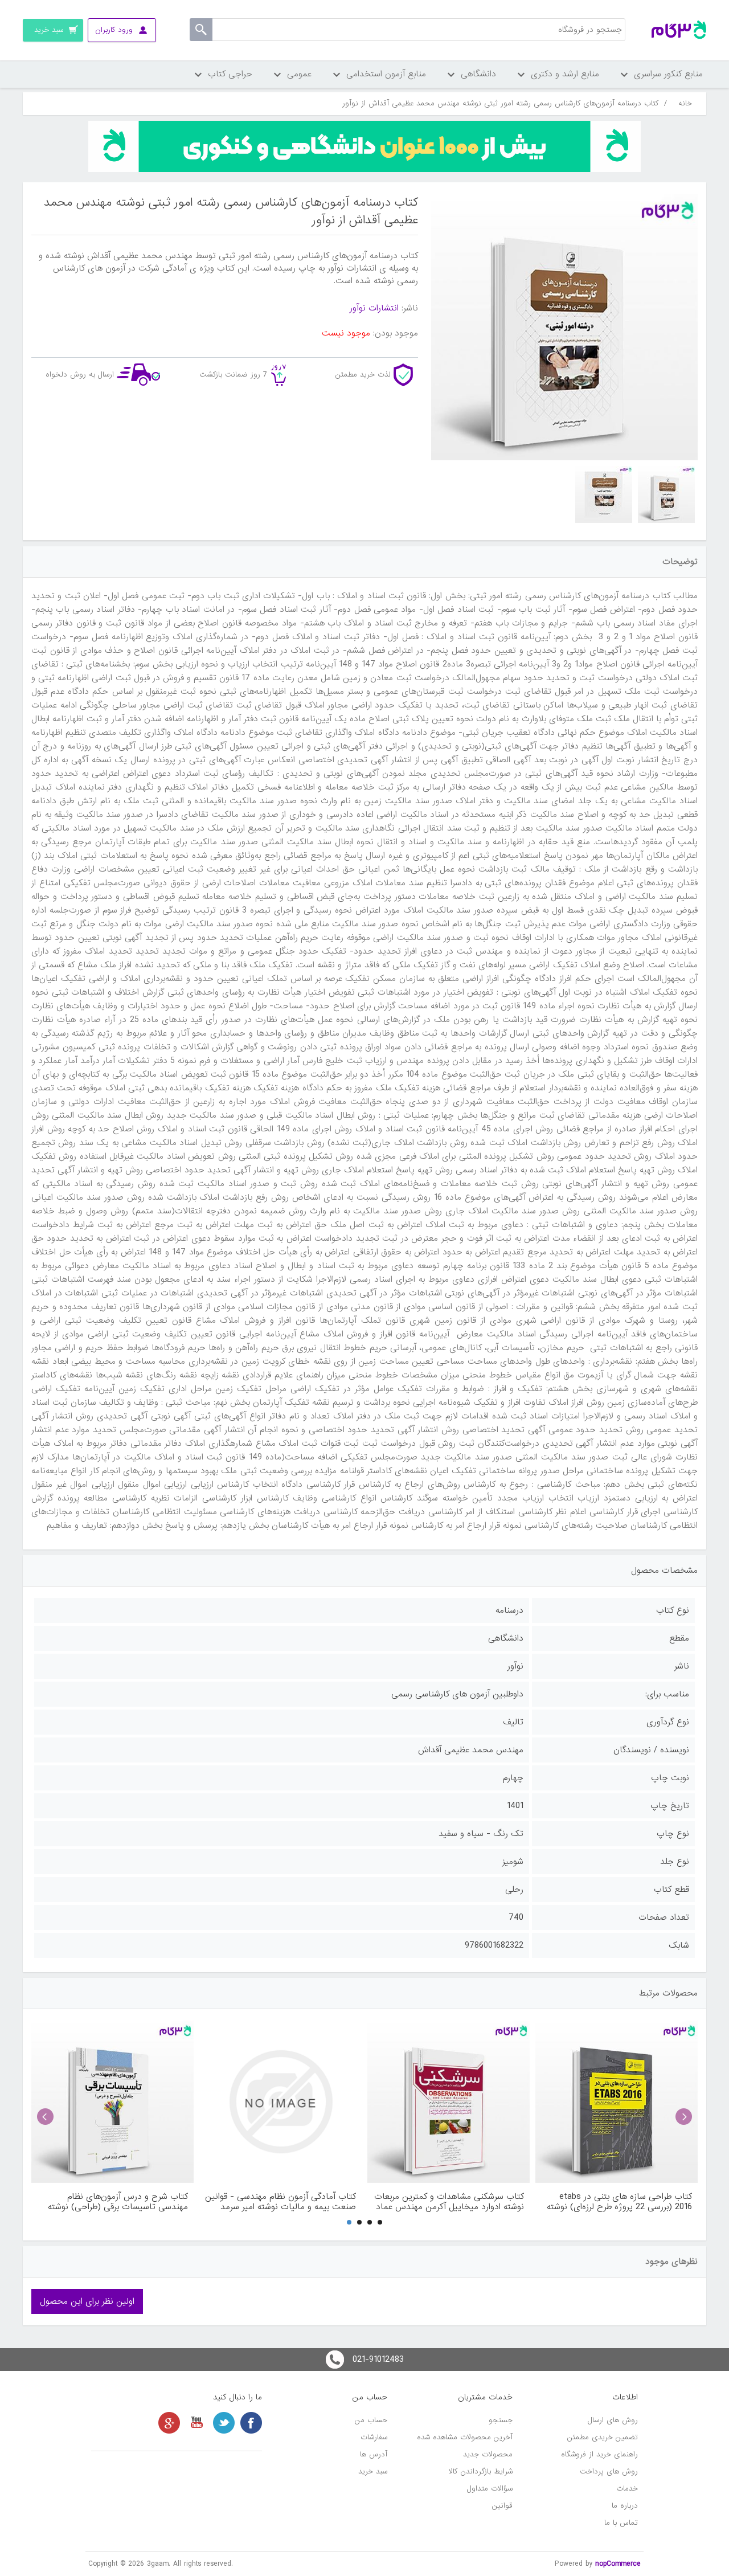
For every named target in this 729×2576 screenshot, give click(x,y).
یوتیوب (196, 2423)
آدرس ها (374, 2454)
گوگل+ (169, 2423)
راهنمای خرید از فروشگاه (599, 2454)
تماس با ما (621, 2523)
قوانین (502, 2506)
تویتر (224, 2423)
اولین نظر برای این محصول (87, 2301)
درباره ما (625, 2506)
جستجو (501, 2420)
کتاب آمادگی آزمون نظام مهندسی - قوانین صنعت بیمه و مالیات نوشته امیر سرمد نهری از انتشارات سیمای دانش (280, 2202)
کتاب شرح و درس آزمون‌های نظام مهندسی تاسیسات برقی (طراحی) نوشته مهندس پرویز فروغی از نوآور (118, 2202)
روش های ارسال (613, 2420)
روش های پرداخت (609, 2471)
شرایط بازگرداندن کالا (481, 2471)
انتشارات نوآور (374, 308)
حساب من (371, 2420)
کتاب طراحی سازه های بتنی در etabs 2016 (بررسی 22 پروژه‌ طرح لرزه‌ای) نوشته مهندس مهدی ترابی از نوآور (619, 2202)
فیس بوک (251, 2423)
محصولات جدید (488, 2454)
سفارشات (374, 2437)
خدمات (627, 2489)
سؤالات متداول (490, 2489)
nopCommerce (618, 2564)
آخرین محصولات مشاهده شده (465, 2437)
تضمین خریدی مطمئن (603, 2437)
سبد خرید (373, 2471)
